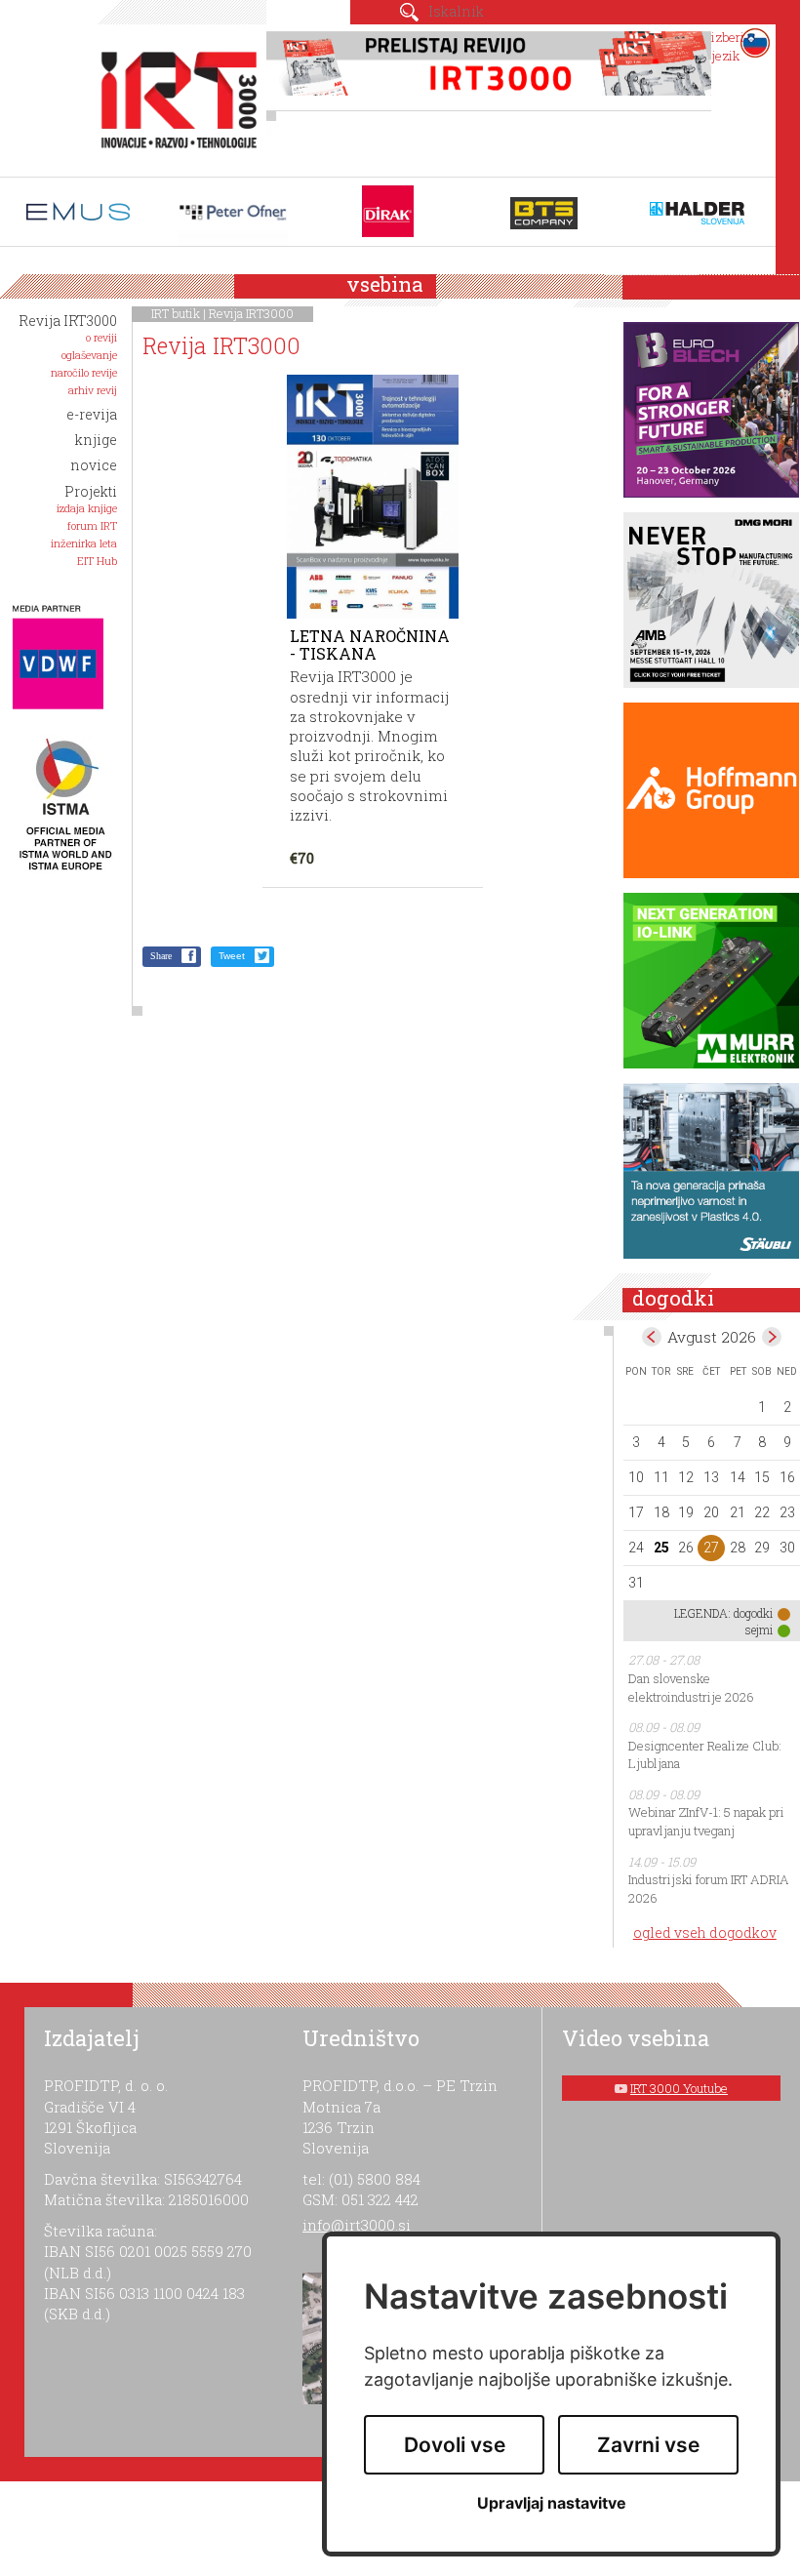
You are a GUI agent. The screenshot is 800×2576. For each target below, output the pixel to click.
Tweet (232, 956)
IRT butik (176, 313)
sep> (772, 1337)
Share (161, 956)
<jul (652, 1337)
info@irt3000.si (357, 2225)
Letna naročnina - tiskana (370, 644)
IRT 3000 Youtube (679, 2088)
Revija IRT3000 (251, 313)
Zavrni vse (648, 2445)
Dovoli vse (455, 2445)
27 (711, 1548)
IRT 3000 (173, 96)
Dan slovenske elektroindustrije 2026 (691, 1688)
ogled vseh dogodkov (705, 1932)
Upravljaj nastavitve (552, 2503)
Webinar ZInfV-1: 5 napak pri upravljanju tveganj (706, 1821)
